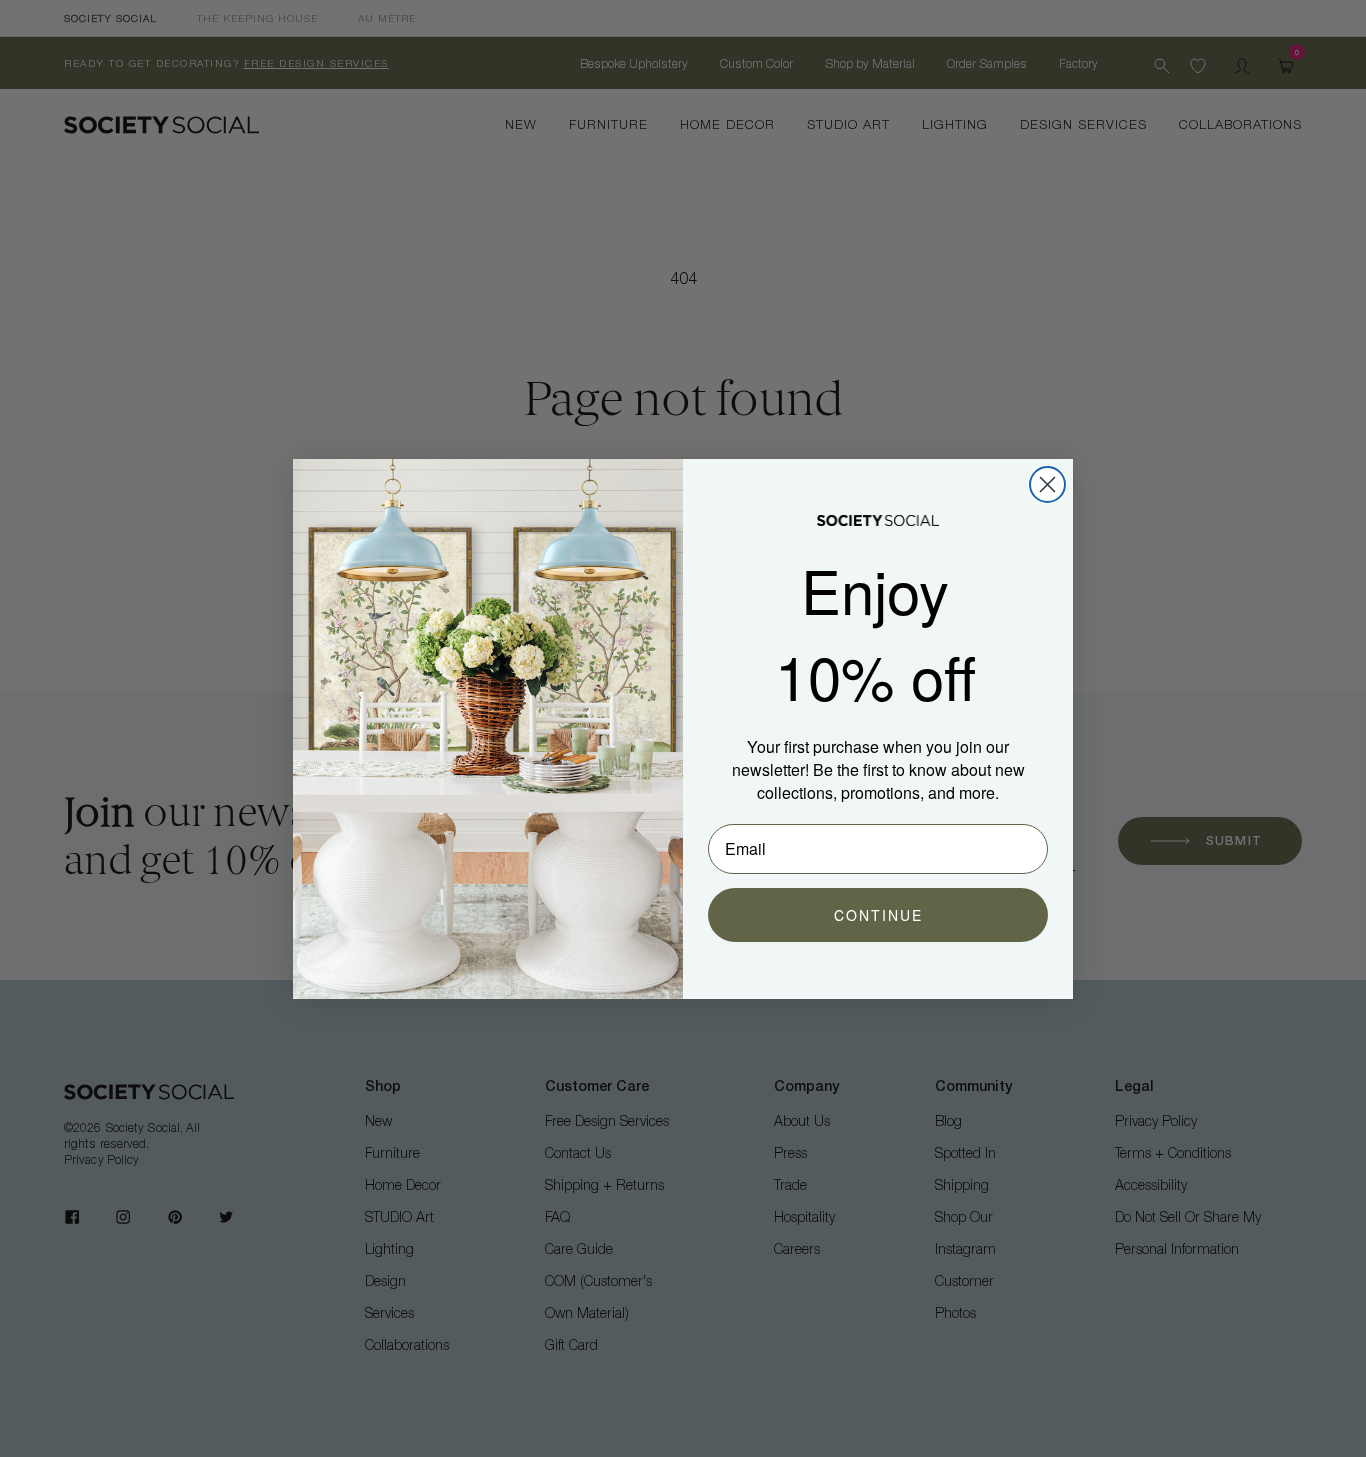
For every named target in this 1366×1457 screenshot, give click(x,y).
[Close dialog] (1047, 484)
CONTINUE (878, 915)
